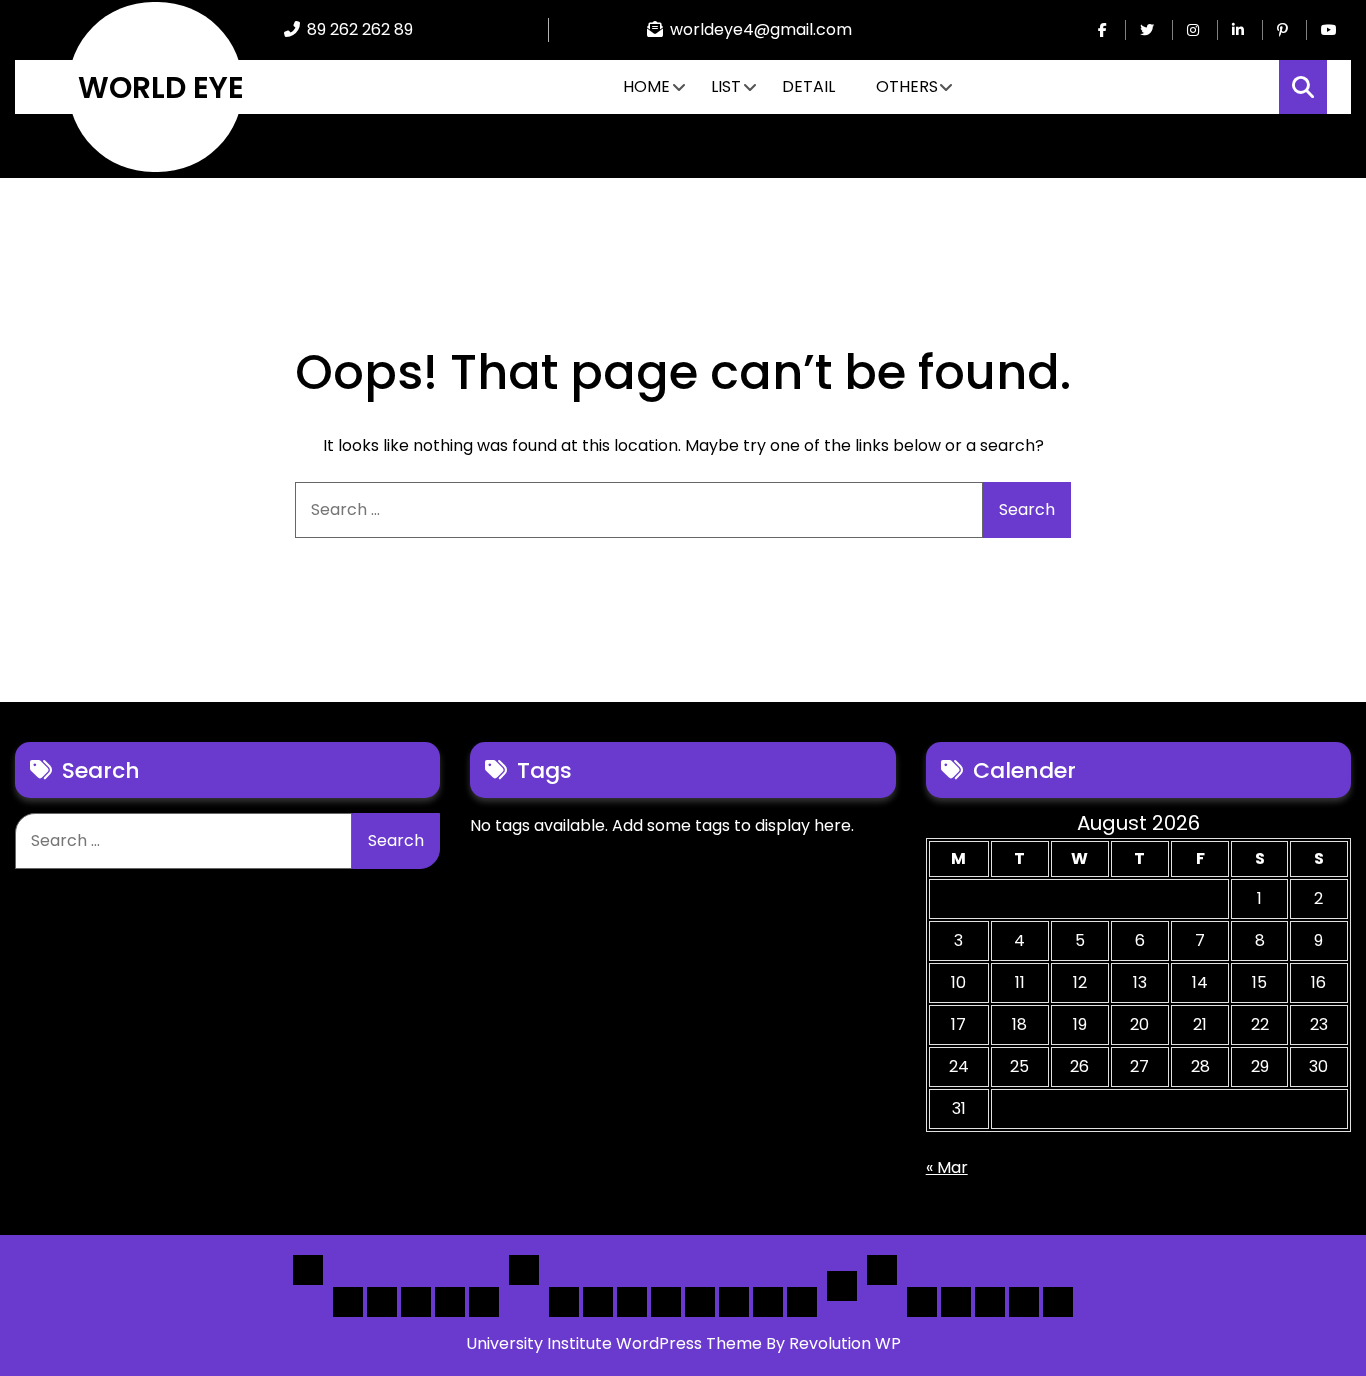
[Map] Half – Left (734, 1302)
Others (907, 86)
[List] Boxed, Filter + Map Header (564, 1302)
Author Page (922, 1302)
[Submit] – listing (1058, 1302)
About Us (956, 1302)
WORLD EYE (161, 87)
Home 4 (450, 1302)
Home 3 (416, 1302)
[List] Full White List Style (598, 1302)
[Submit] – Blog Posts (1024, 1302)
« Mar (947, 1167)
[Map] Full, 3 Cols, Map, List (700, 1302)
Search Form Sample (990, 1302)
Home (646, 86)
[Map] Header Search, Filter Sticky (768, 1302)
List (726, 86)
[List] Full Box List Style (632, 1302)
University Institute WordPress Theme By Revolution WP (683, 1343)
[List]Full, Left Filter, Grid (666, 1302)
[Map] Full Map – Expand (802, 1302)
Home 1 (348, 1302)
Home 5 (484, 1302)
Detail (808, 86)
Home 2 (382, 1302)
